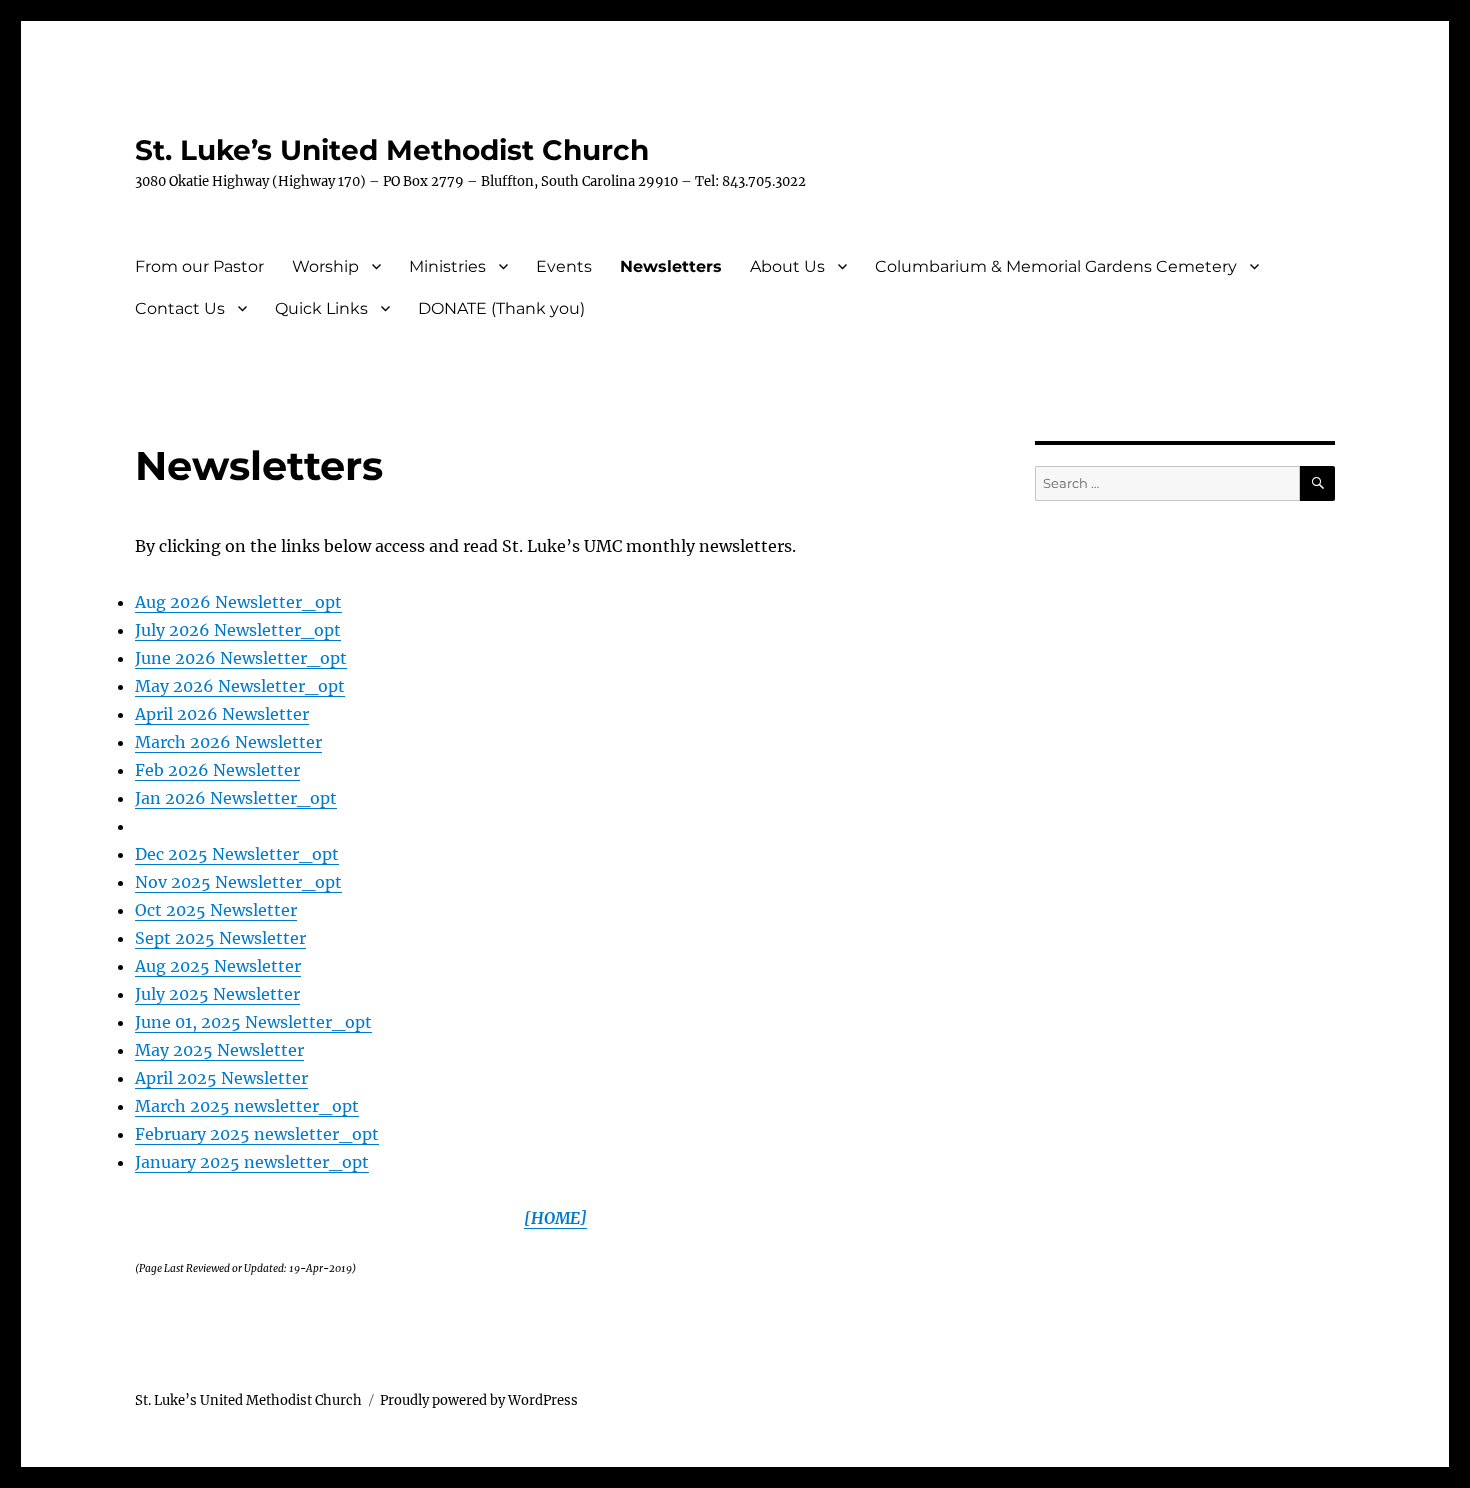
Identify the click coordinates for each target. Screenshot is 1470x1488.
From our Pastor (199, 266)
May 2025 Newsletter (219, 1050)
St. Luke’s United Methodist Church (392, 150)
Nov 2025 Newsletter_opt (238, 882)
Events (564, 266)
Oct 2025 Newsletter (216, 910)
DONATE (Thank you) (501, 308)
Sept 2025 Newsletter (220, 938)
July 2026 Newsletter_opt (238, 630)
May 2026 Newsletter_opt (240, 686)
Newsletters (671, 266)
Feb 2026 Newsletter (217, 770)
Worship (325, 266)
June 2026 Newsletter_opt (241, 658)
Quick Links (321, 308)
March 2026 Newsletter (228, 742)
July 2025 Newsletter (217, 994)
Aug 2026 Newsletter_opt (238, 602)
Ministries (447, 266)
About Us (787, 266)
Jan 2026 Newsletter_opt (236, 798)
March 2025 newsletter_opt (247, 1106)
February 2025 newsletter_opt (257, 1134)
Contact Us (180, 308)
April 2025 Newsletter (221, 1078)
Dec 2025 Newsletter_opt (237, 854)
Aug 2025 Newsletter (218, 966)
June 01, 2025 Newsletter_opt (253, 1022)
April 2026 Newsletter (222, 714)
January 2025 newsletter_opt (252, 1162)
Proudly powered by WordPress (479, 1400)
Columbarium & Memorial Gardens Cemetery (1056, 266)
